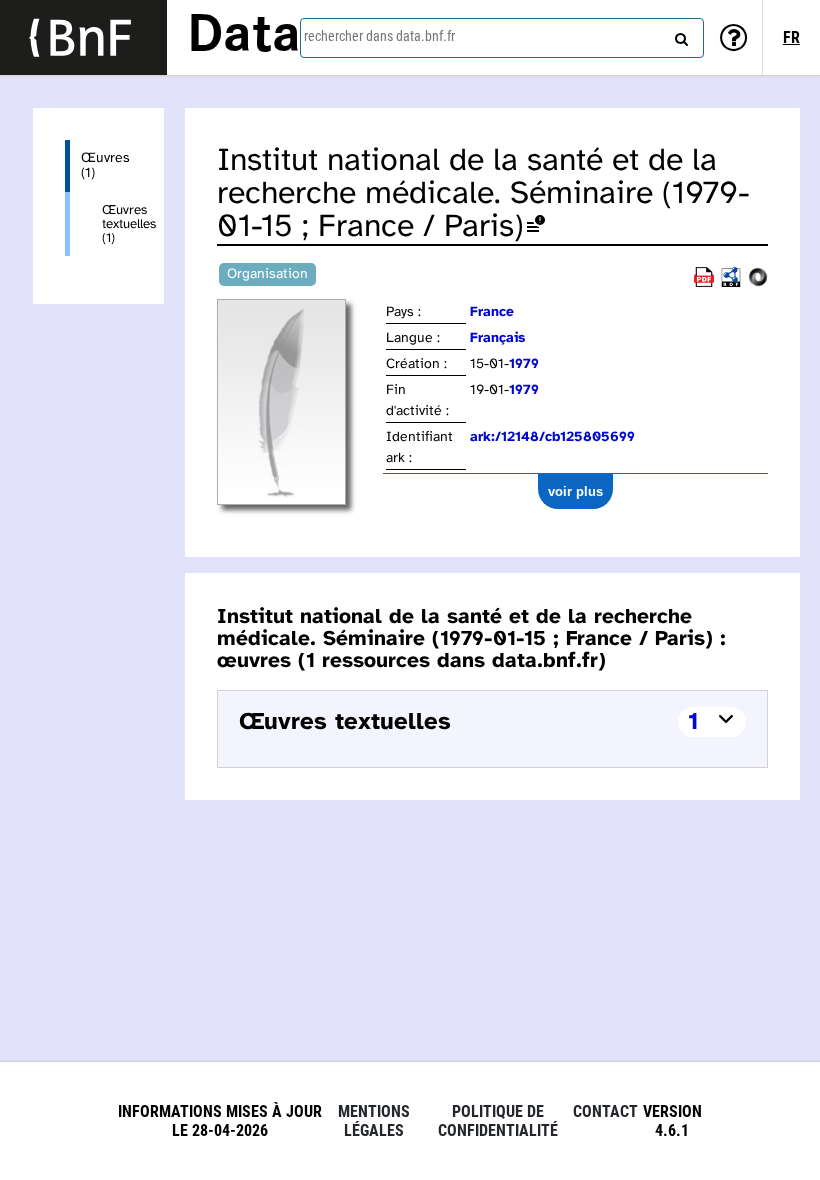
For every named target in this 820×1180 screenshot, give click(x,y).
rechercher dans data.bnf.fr (379, 36)
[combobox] (502, 38)
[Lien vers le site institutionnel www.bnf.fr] (83, 37)
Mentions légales (374, 1121)
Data (244, 37)
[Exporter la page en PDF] (704, 283)
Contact (605, 1111)
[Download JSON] (758, 283)
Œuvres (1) (105, 166)
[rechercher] (679, 35)
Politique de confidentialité (498, 1121)
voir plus (575, 491)
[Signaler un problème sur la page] (536, 227)
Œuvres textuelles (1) (117, 224)
